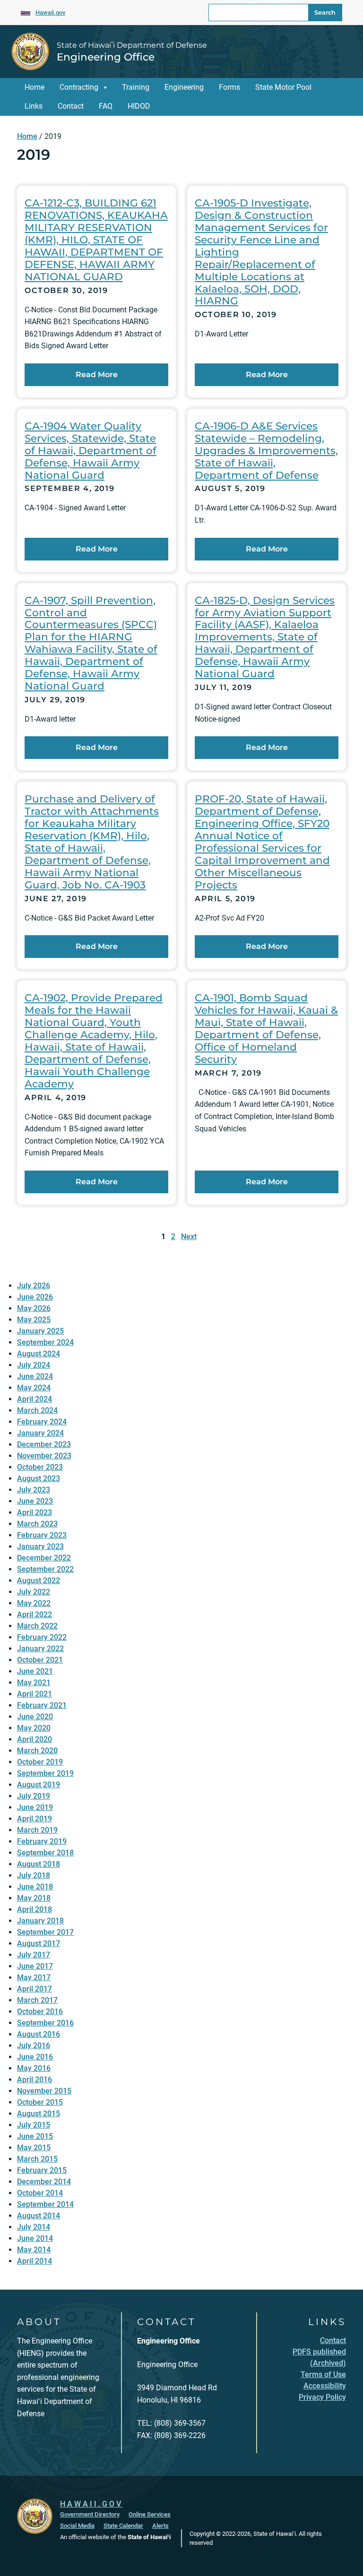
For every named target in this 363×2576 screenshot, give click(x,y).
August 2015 (39, 2114)
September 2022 (45, 1569)
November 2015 (44, 2091)
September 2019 (45, 1773)
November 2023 (44, 1456)
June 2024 (35, 1376)
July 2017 (34, 1955)
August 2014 (39, 2216)
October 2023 (40, 1467)
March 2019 (37, 1830)
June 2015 (35, 2136)
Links (34, 106)
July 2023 (34, 1490)
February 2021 (42, 1705)
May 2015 (34, 2148)
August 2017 (39, 1943)
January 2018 (40, 1921)
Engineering (184, 87)
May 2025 (34, 1320)
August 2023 (39, 1478)
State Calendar (123, 2526)
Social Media (77, 2526)
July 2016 (34, 2046)
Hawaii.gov (50, 13)
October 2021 (40, 1660)
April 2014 (35, 2261)
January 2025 (40, 1331)
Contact (71, 106)
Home (35, 87)
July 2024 (34, 1365)
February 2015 (42, 2170)
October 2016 (40, 2012)
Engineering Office (106, 57)
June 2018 (35, 1887)
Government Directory (90, 2514)
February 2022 (42, 1637)
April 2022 (35, 1615)
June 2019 (35, 1807)
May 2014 (34, 2250)
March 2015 (37, 2159)
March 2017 (37, 2000)
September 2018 (45, 1853)
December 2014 (44, 2182)
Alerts (160, 2526)
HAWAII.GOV (91, 2504)
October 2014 (40, 2193)
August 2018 (39, 1864)
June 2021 (35, 1671)
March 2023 (37, 1524)
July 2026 (34, 1286)
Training (136, 87)
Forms (229, 87)
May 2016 (34, 2068)
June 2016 (35, 2057)
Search (325, 13)
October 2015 (40, 2102)
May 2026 (34, 1308)
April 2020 (35, 1739)
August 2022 (39, 1581)
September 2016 (45, 2023)
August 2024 (39, 1354)
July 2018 (34, 1875)
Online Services (150, 2514)
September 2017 (45, 1932)
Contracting (79, 87)
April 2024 (35, 1399)
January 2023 (40, 1546)
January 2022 (40, 1649)
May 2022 (34, 1603)
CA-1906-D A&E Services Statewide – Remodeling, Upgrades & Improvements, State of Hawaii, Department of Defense (266, 450)
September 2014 (45, 2204)
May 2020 (34, 1728)
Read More (97, 375)
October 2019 (40, 1762)
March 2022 (37, 1626)
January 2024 (40, 1433)
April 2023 (35, 1512)
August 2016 (39, 2034)
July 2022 (34, 1592)
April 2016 (35, 2080)
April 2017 (35, 1989)
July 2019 (34, 1796)
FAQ (106, 106)
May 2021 (34, 1683)
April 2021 (35, 1694)
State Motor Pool (283, 87)
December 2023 (44, 1444)
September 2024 (45, 1342)
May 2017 (34, 1977)
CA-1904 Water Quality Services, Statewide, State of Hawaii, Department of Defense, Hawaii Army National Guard (91, 450)
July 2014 (34, 2227)
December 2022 (44, 1558)
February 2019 (42, 1841)
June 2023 (35, 1501)
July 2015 (34, 2125)
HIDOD (139, 106)
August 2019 (39, 1785)
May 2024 (34, 1388)
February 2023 (42, 1535)
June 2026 (35, 1297)
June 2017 (35, 1966)
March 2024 (37, 1410)
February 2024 (42, 1422)
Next (189, 1236)
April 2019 (35, 1819)
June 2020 (35, 1717)
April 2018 (35, 1909)
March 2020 (37, 1751)
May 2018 (34, 1898)
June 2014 (35, 2238)
